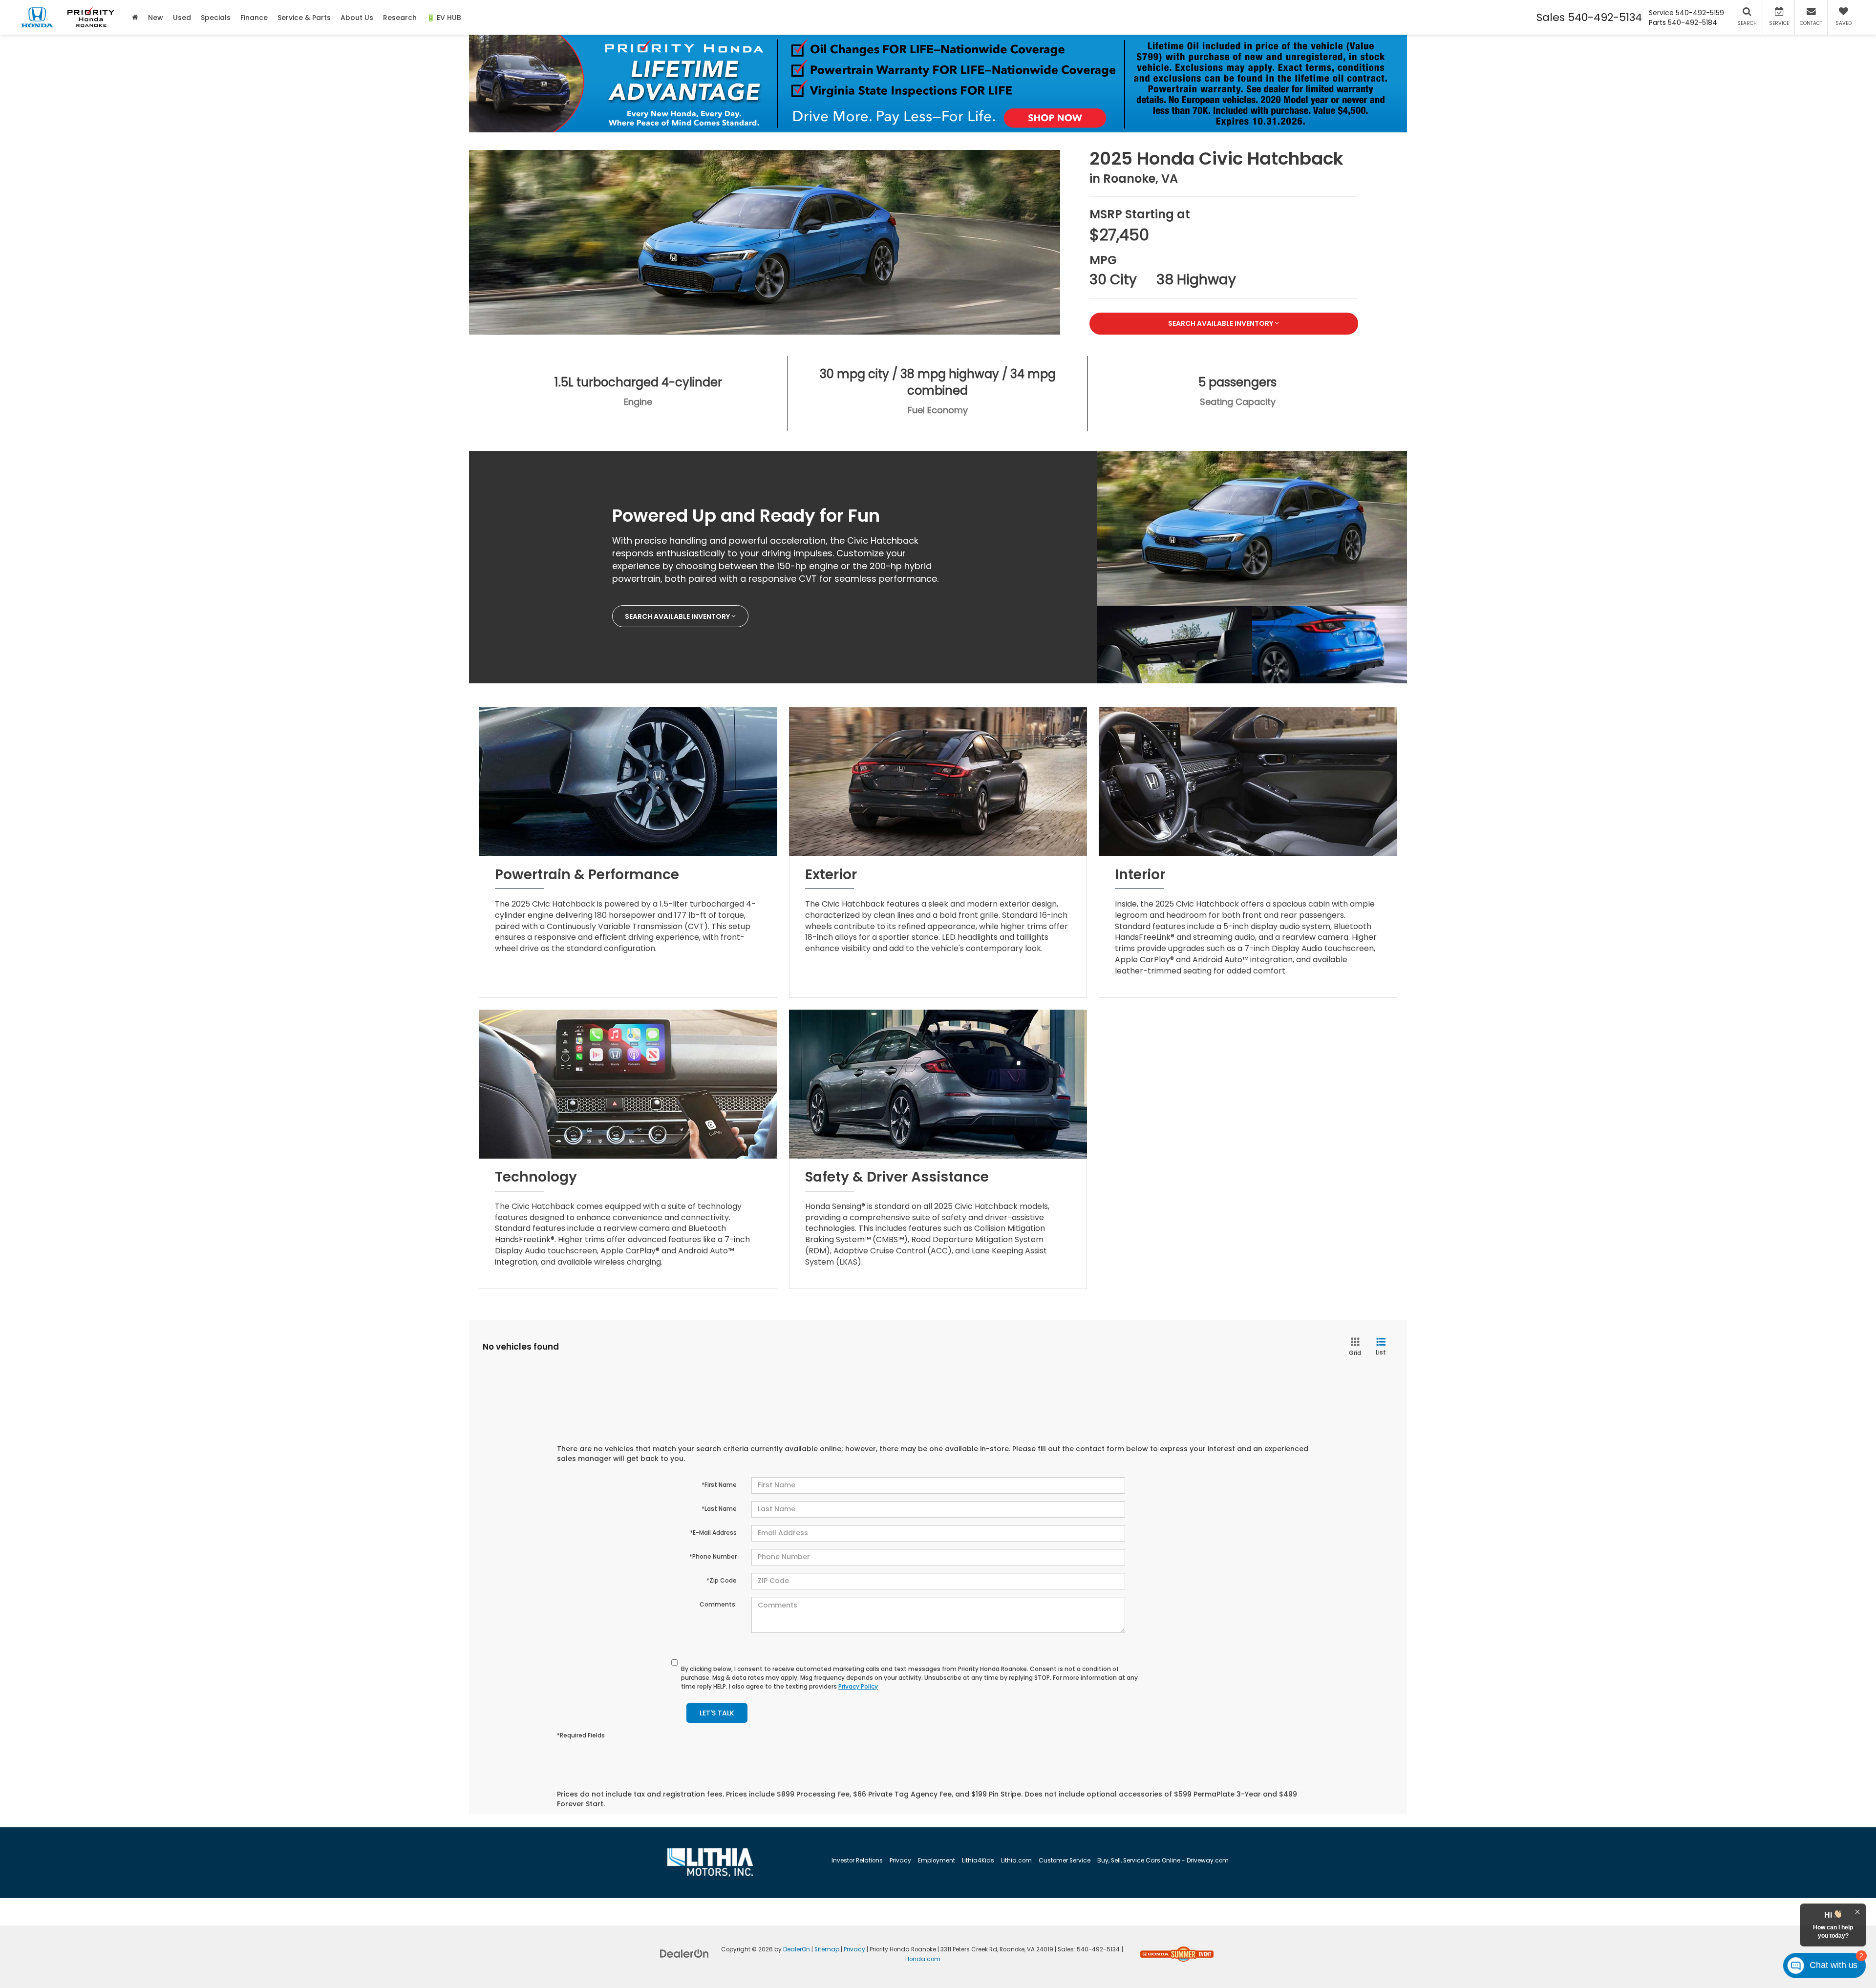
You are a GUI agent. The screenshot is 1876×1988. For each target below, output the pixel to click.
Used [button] (182, 18)
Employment (937, 1861)
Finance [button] (254, 18)
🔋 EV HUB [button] (444, 18)
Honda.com (923, 1959)
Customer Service (1065, 1861)
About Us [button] (357, 18)
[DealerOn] (684, 1953)
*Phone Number (713, 1556)
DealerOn (797, 1949)
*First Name (719, 1485)
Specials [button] (216, 18)
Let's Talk (717, 1713)
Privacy (900, 1861)
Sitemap (827, 1949)
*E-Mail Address (713, 1533)
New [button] (156, 18)
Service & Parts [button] (304, 18)
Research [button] (400, 18)
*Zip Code (722, 1580)
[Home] (135, 17)
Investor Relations (857, 1861)
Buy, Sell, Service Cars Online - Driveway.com (1163, 1861)
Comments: (718, 1604)
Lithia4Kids (978, 1861)
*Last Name (719, 1509)
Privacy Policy (858, 1686)
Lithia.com (1016, 1861)
